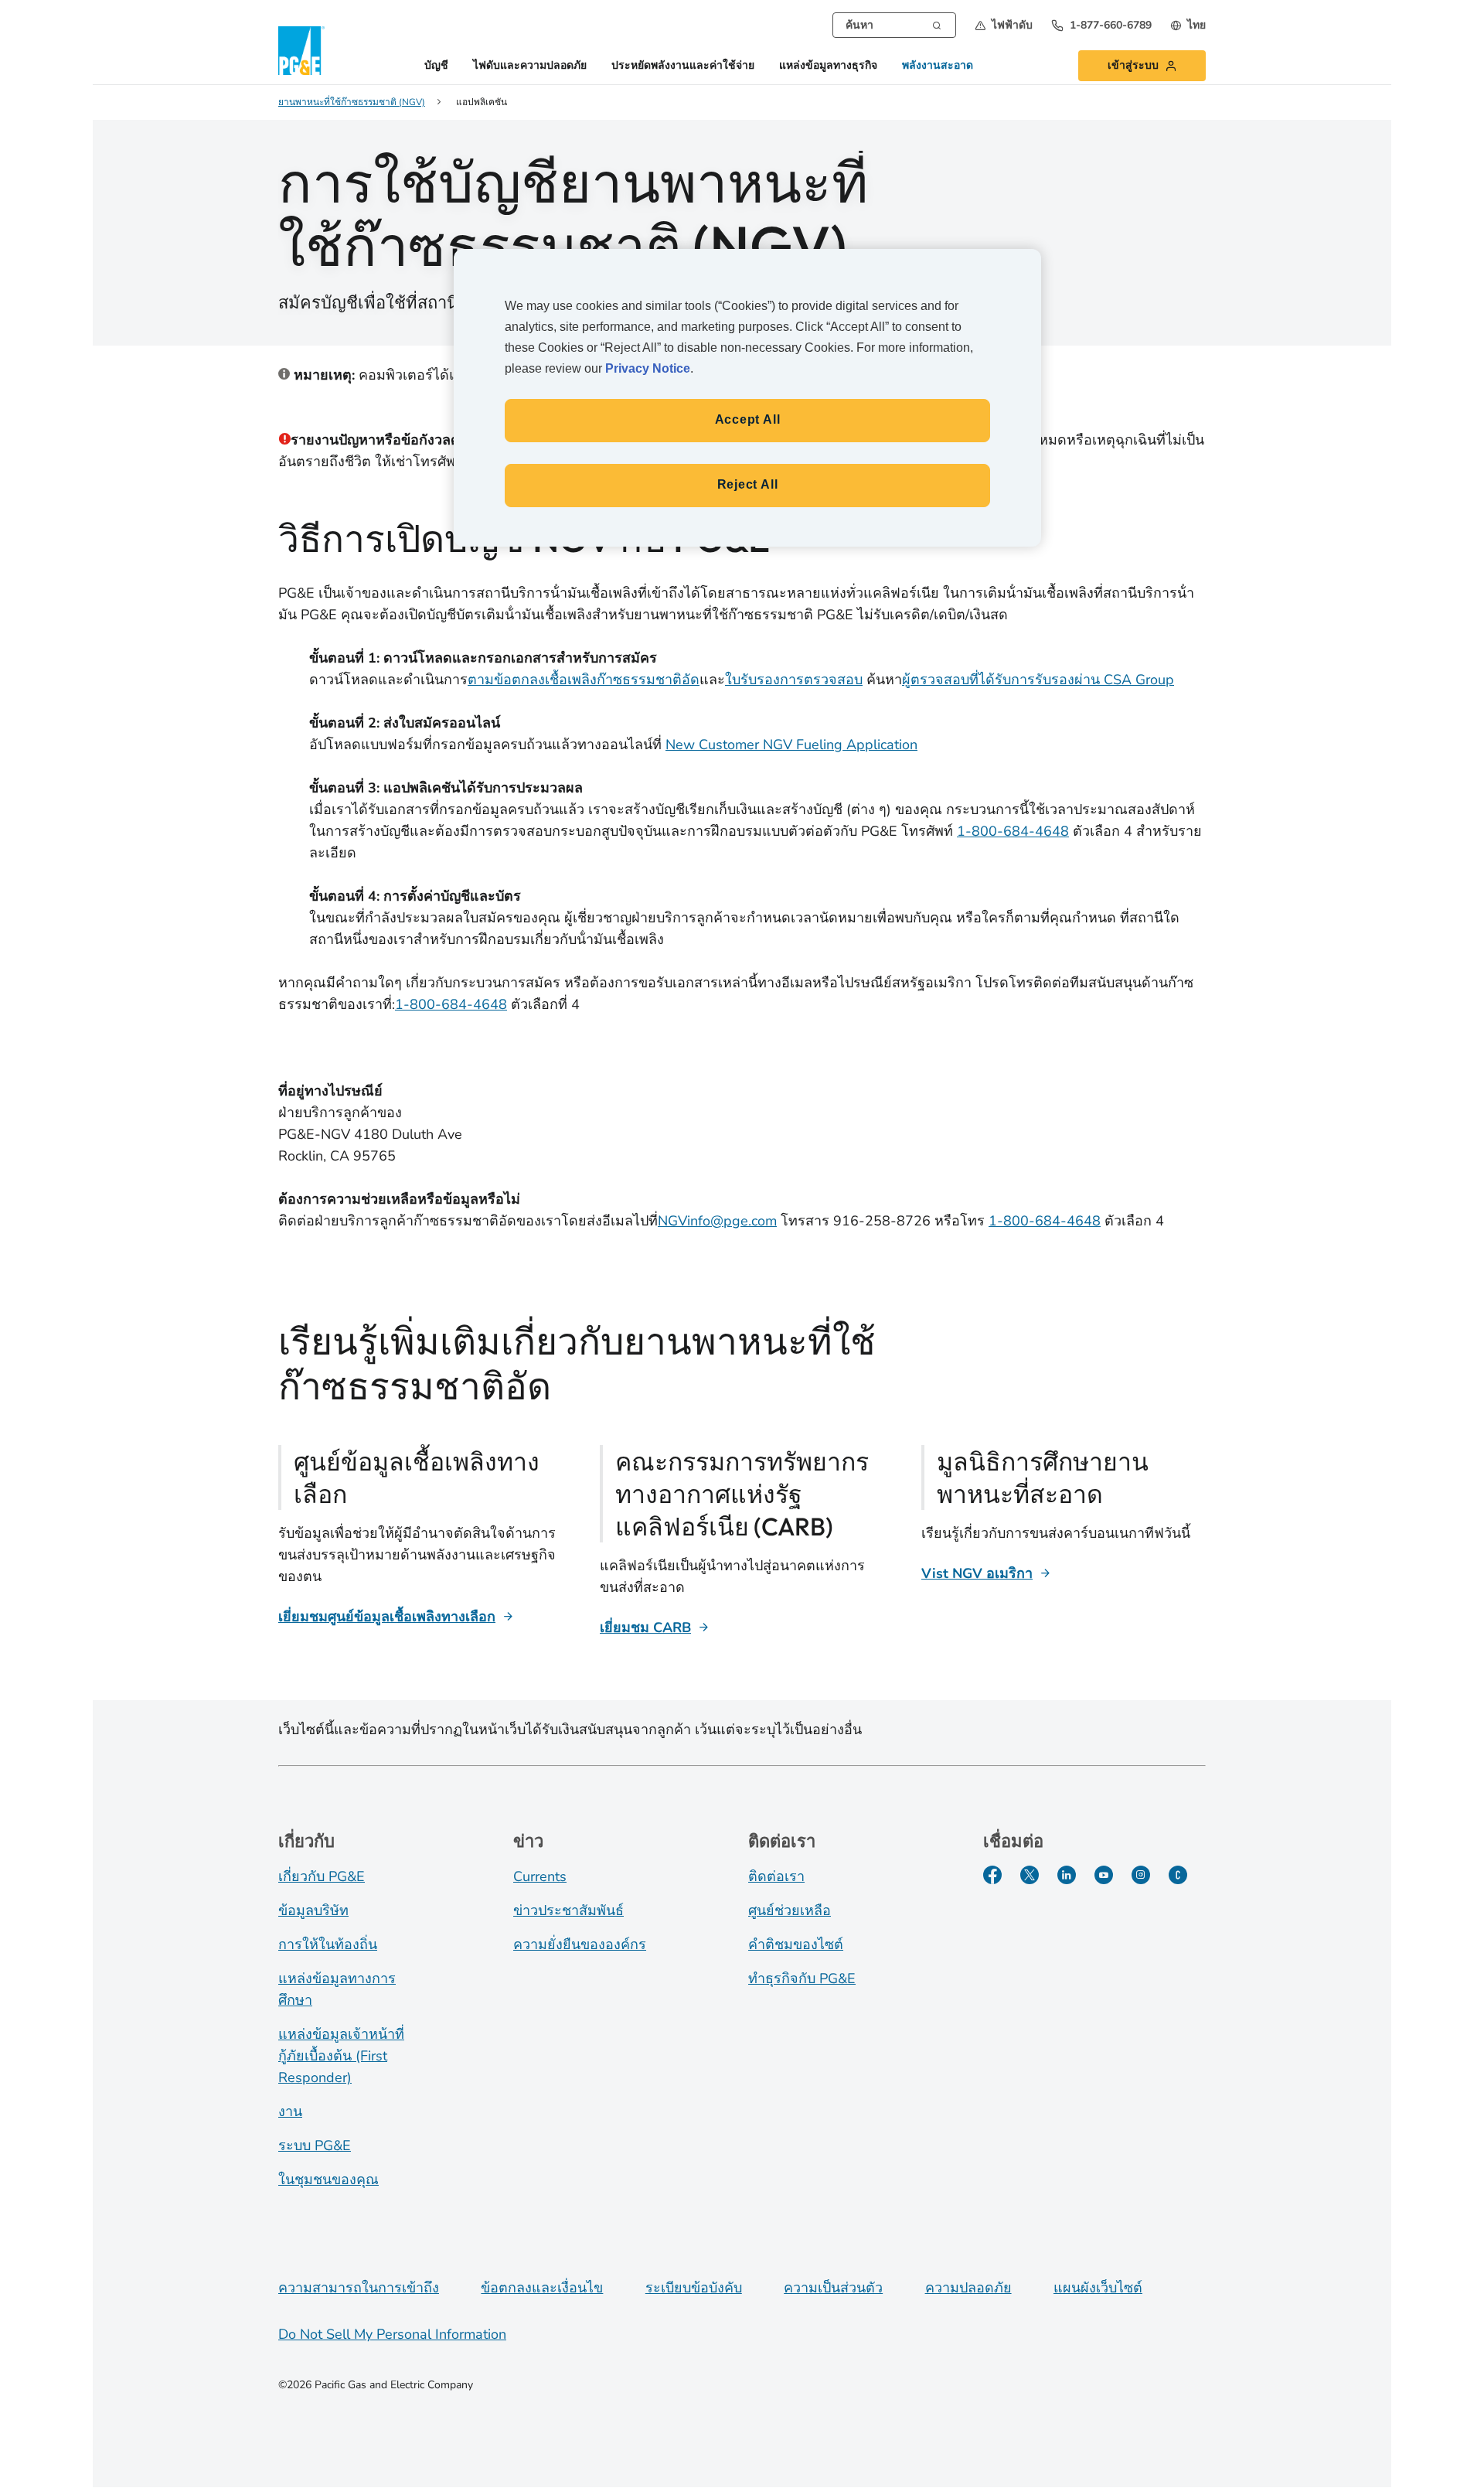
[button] (1004, 25)
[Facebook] (992, 1875)
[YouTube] (1104, 1875)
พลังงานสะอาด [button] (938, 66)
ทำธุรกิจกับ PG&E (802, 1978)
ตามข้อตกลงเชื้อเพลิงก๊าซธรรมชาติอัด (584, 680)
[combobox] (894, 25)
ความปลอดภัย (968, 2288)
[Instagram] (1141, 1875)
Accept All (748, 419)
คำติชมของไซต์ (796, 1944)
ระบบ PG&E (315, 2145)
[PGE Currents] (1178, 1875)
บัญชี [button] (436, 66)
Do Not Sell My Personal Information (392, 2334)
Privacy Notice (648, 368)
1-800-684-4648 (1013, 831)
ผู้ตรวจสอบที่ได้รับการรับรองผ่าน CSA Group (1038, 680)
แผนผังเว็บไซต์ (1098, 2288)
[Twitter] (1030, 1875)
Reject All (748, 484)
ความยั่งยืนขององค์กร (580, 1944)
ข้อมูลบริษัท (313, 1910)
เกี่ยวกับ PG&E (322, 1876)
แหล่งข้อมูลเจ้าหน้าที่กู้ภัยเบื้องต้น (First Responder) (341, 2056)
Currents (540, 1876)
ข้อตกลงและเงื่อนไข (542, 2288)
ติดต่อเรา (776, 1876)
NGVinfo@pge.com (717, 1221)
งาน (290, 2111)
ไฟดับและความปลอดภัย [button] (530, 66)
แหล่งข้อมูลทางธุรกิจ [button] (828, 66)
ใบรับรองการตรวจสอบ (794, 680)
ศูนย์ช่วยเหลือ (790, 1910)
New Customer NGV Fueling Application (791, 745)
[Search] (937, 24)
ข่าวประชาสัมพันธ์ (568, 1910)
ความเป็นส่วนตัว (833, 2288)
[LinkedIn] (1067, 1875)
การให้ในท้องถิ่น (328, 1944)
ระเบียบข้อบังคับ (694, 2288)
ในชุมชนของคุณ (328, 2180)
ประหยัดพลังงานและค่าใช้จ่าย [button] (683, 66)
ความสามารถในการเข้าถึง (359, 2288)
